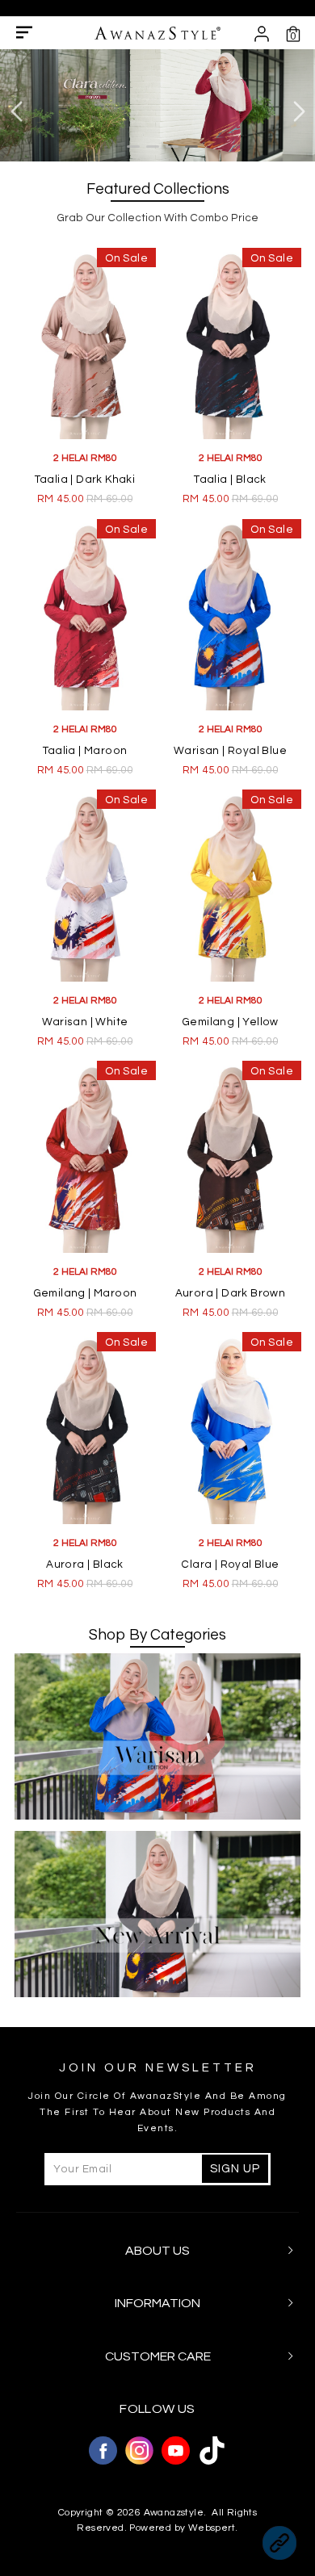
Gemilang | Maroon (85, 1293)
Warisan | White (85, 1022)
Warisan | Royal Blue (230, 751)
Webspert (212, 2528)
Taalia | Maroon (85, 751)
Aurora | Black (85, 1564)
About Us (157, 2251)
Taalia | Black (230, 480)
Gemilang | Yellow (230, 1022)
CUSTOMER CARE (158, 2356)
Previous (16, 112)
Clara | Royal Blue (230, 1564)
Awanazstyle (174, 2513)
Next (299, 112)
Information (157, 2303)
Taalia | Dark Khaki (85, 480)
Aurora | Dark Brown (231, 1293)
